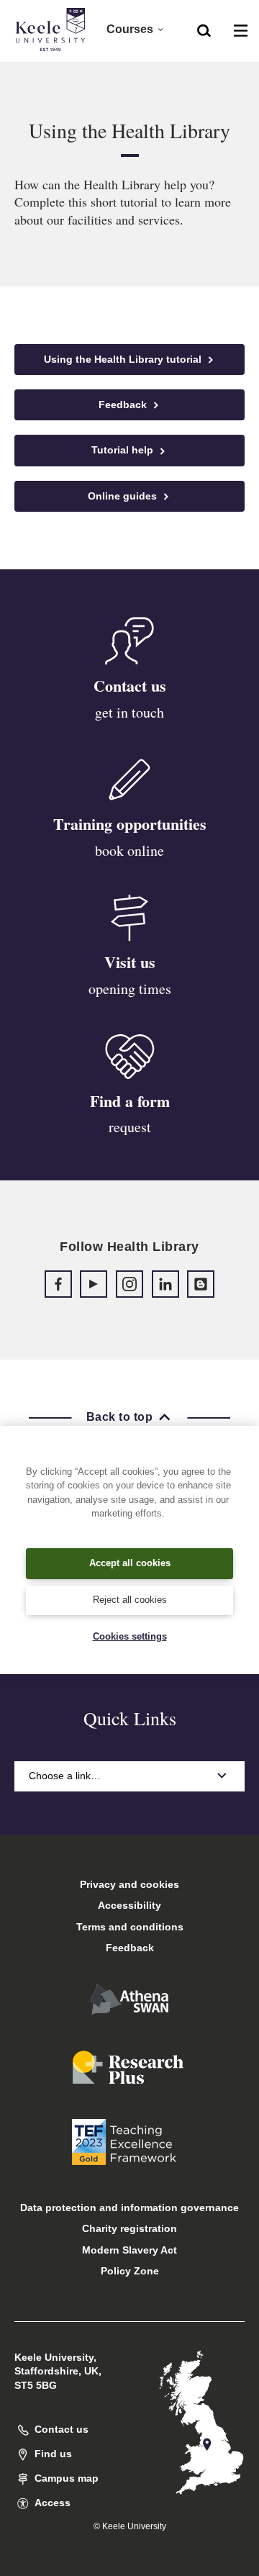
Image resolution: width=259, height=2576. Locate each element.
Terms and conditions (130, 1927)
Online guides (124, 496)
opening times (130, 989)
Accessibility (129, 1905)
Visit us (130, 962)
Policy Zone (130, 2271)
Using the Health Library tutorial (124, 359)
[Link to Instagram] (129, 1284)
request (130, 1127)
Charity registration (129, 2228)
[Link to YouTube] (94, 1284)
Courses (130, 29)
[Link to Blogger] (201, 1284)
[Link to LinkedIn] (165, 1284)
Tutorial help (124, 450)
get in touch (129, 712)
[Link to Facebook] (58, 1284)
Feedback (124, 405)
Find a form (130, 1101)
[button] (204, 30)
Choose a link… (65, 1776)
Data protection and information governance (129, 2207)
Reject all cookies (130, 1600)
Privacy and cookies (129, 1884)
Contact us (130, 686)
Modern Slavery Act (129, 2250)
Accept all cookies (130, 1563)
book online (129, 850)
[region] (129, 1550)
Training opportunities (130, 824)
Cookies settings (130, 1636)
